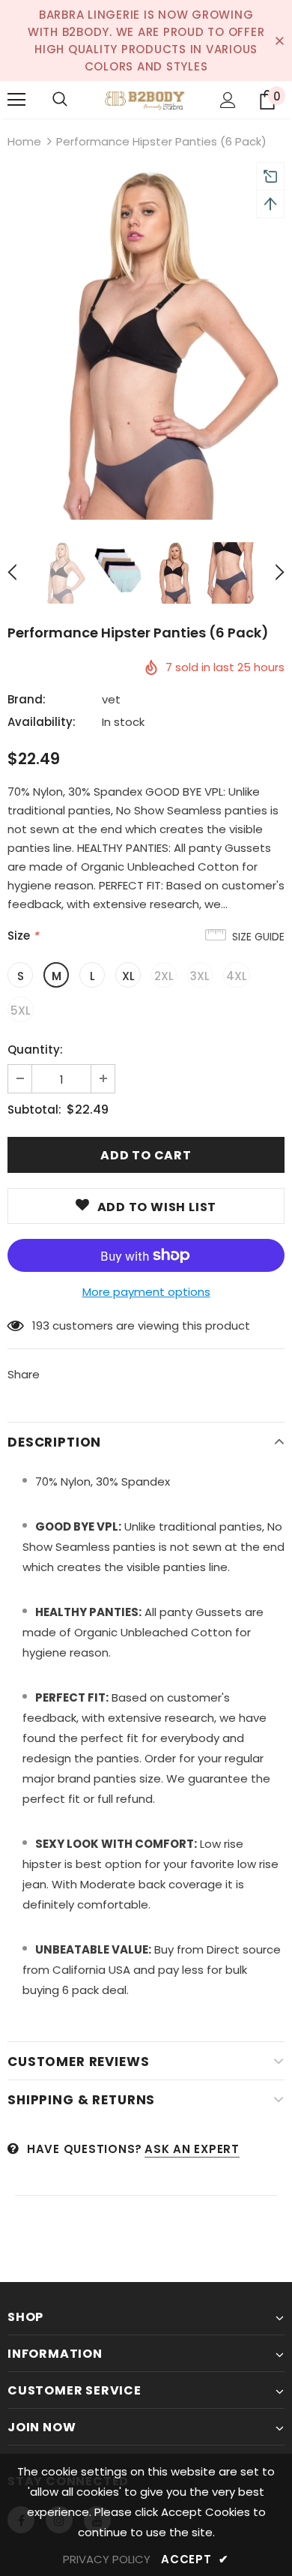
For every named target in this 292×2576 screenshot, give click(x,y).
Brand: (27, 699)
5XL (21, 1011)
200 (42, 1325)
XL (128, 976)
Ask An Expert (192, 2149)
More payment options (146, 1292)
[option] (146, 345)
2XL (164, 976)
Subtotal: (34, 1110)
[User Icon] (228, 100)
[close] (279, 40)
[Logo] (146, 99)
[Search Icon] (60, 100)
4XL (237, 976)
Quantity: (35, 1050)
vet (111, 699)
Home (24, 141)
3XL (200, 976)
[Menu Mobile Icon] (16, 100)
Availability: (42, 722)
